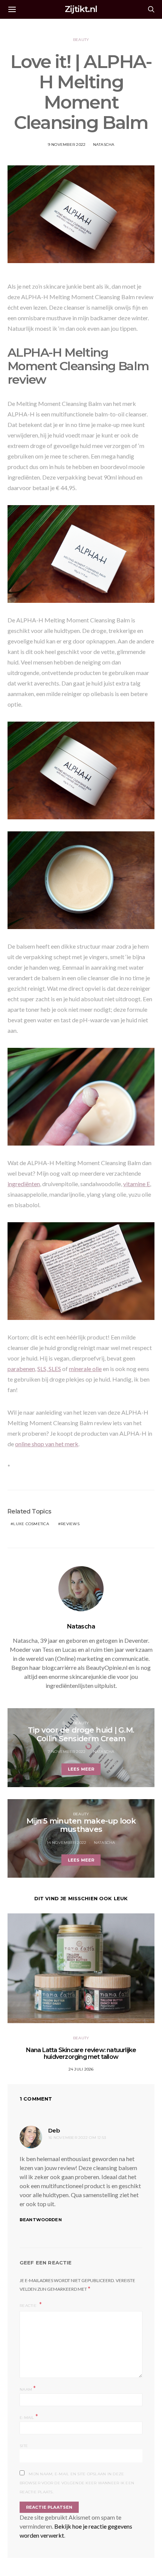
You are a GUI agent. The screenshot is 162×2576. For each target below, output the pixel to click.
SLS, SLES (49, 1369)
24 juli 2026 (81, 2069)
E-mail (29, 2417)
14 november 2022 (66, 1843)
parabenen (21, 1369)
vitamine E (137, 1184)
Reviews (70, 1524)
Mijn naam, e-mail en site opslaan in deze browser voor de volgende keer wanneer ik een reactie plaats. (77, 2483)
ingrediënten (24, 1184)
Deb (54, 2130)
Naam (28, 2389)
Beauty (81, 40)
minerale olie (85, 1369)
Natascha (104, 145)
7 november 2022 (67, 1752)
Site (24, 2446)
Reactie (29, 2306)
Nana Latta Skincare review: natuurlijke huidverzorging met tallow (81, 2053)
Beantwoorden (41, 2220)
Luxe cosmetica (31, 1524)
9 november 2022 (67, 145)
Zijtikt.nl (81, 9)
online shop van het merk (47, 1444)
